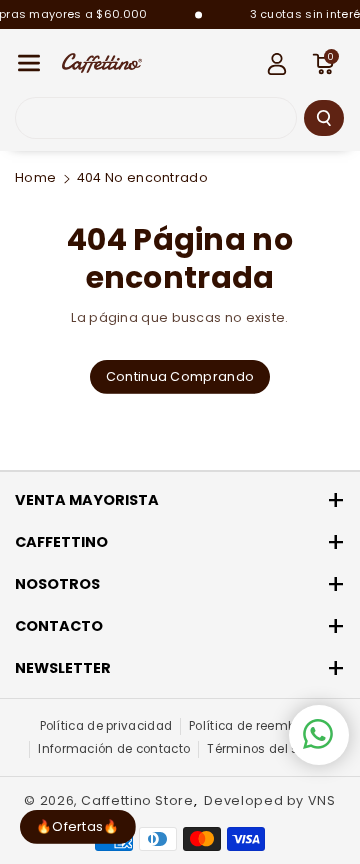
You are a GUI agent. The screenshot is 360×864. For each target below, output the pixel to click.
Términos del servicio (272, 749)
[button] (29, 63)
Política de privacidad (106, 726)
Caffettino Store (137, 800)
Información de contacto (114, 749)
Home (35, 177)
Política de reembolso (254, 726)
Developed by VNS (269, 800)
